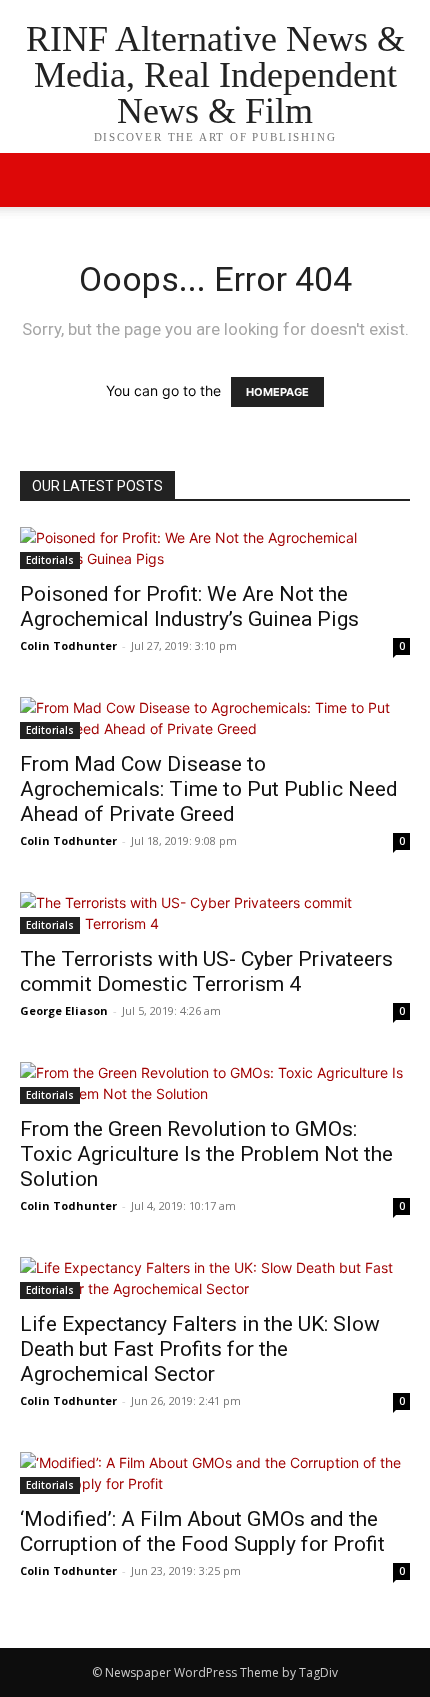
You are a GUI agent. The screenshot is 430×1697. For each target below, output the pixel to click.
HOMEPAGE (277, 392)
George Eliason (64, 1010)
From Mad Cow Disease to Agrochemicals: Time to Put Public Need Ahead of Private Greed (209, 789)
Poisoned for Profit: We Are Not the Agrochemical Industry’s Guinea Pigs (189, 606)
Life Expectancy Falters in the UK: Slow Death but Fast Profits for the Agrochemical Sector (200, 1349)
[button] (402, 180)
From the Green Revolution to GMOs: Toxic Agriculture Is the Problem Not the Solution (206, 1154)
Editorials (50, 560)
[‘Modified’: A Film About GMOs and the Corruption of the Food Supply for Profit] (215, 1473)
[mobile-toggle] (34, 180)
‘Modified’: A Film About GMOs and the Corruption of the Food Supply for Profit (202, 1531)
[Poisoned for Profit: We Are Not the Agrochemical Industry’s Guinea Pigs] (215, 548)
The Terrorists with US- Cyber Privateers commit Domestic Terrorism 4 (206, 971)
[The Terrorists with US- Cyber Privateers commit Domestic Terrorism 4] (215, 913)
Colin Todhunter (68, 645)
